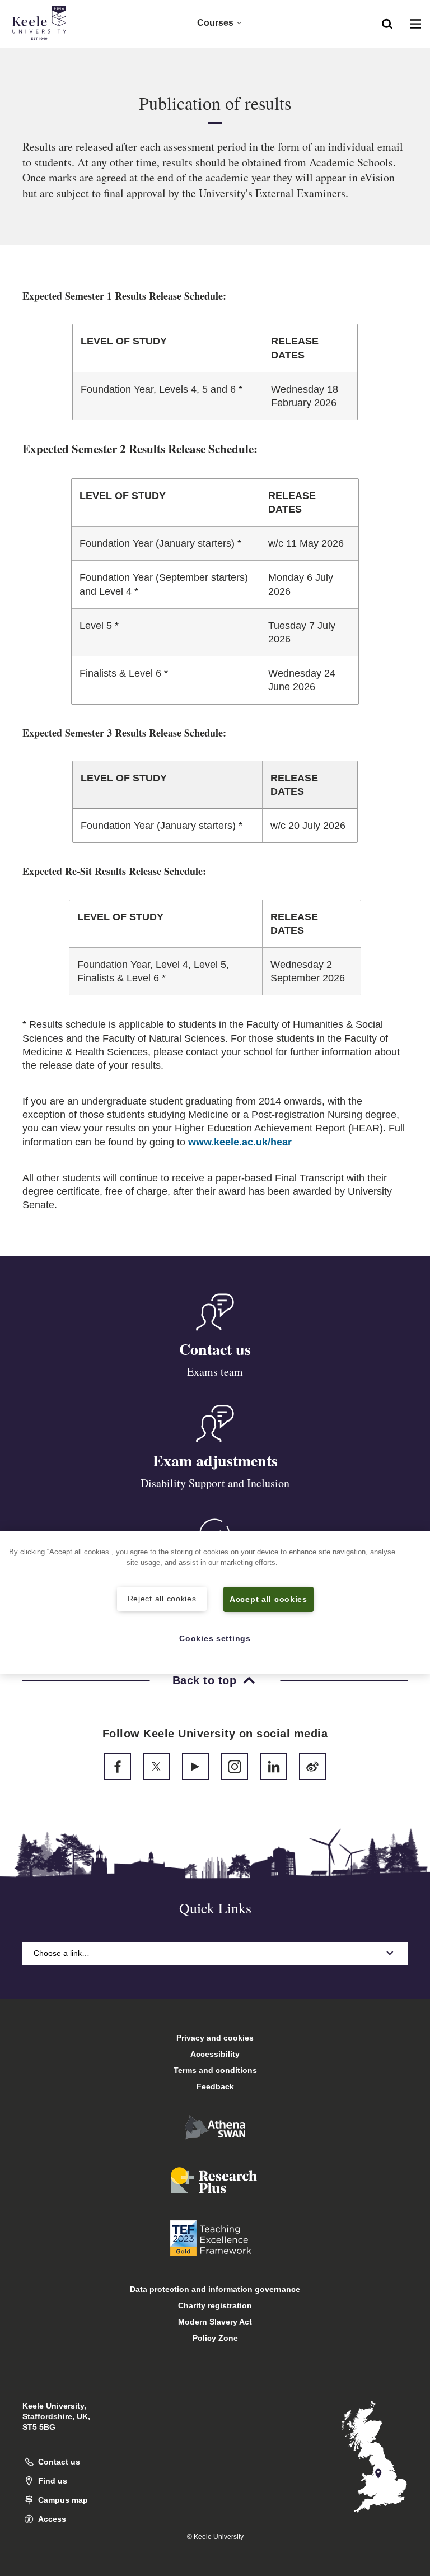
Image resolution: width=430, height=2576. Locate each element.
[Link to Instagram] (235, 1767)
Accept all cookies (268, 1599)
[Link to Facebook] (118, 1767)
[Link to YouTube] (195, 1767)
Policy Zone (215, 2338)
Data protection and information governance (215, 2289)
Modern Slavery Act (215, 2322)
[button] (387, 23)
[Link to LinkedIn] (274, 1767)
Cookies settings (215, 1638)
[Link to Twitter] (156, 1767)
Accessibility (215, 2054)
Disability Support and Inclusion (215, 1483)
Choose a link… (62, 1953)
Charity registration (215, 2305)
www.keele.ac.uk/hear (240, 1142)
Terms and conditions (215, 2070)
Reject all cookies (162, 1599)
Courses (215, 23)
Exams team (215, 1371)
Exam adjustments (215, 1461)
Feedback (215, 2086)
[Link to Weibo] (312, 1767)
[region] (215, 1603)
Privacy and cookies (215, 2038)
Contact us (215, 1349)
